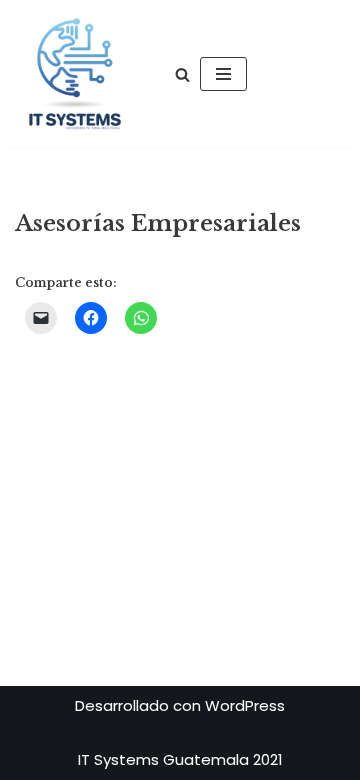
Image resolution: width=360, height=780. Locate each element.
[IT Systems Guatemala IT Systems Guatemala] (75, 74)
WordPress (245, 705)
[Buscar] (182, 74)
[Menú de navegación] (223, 74)
